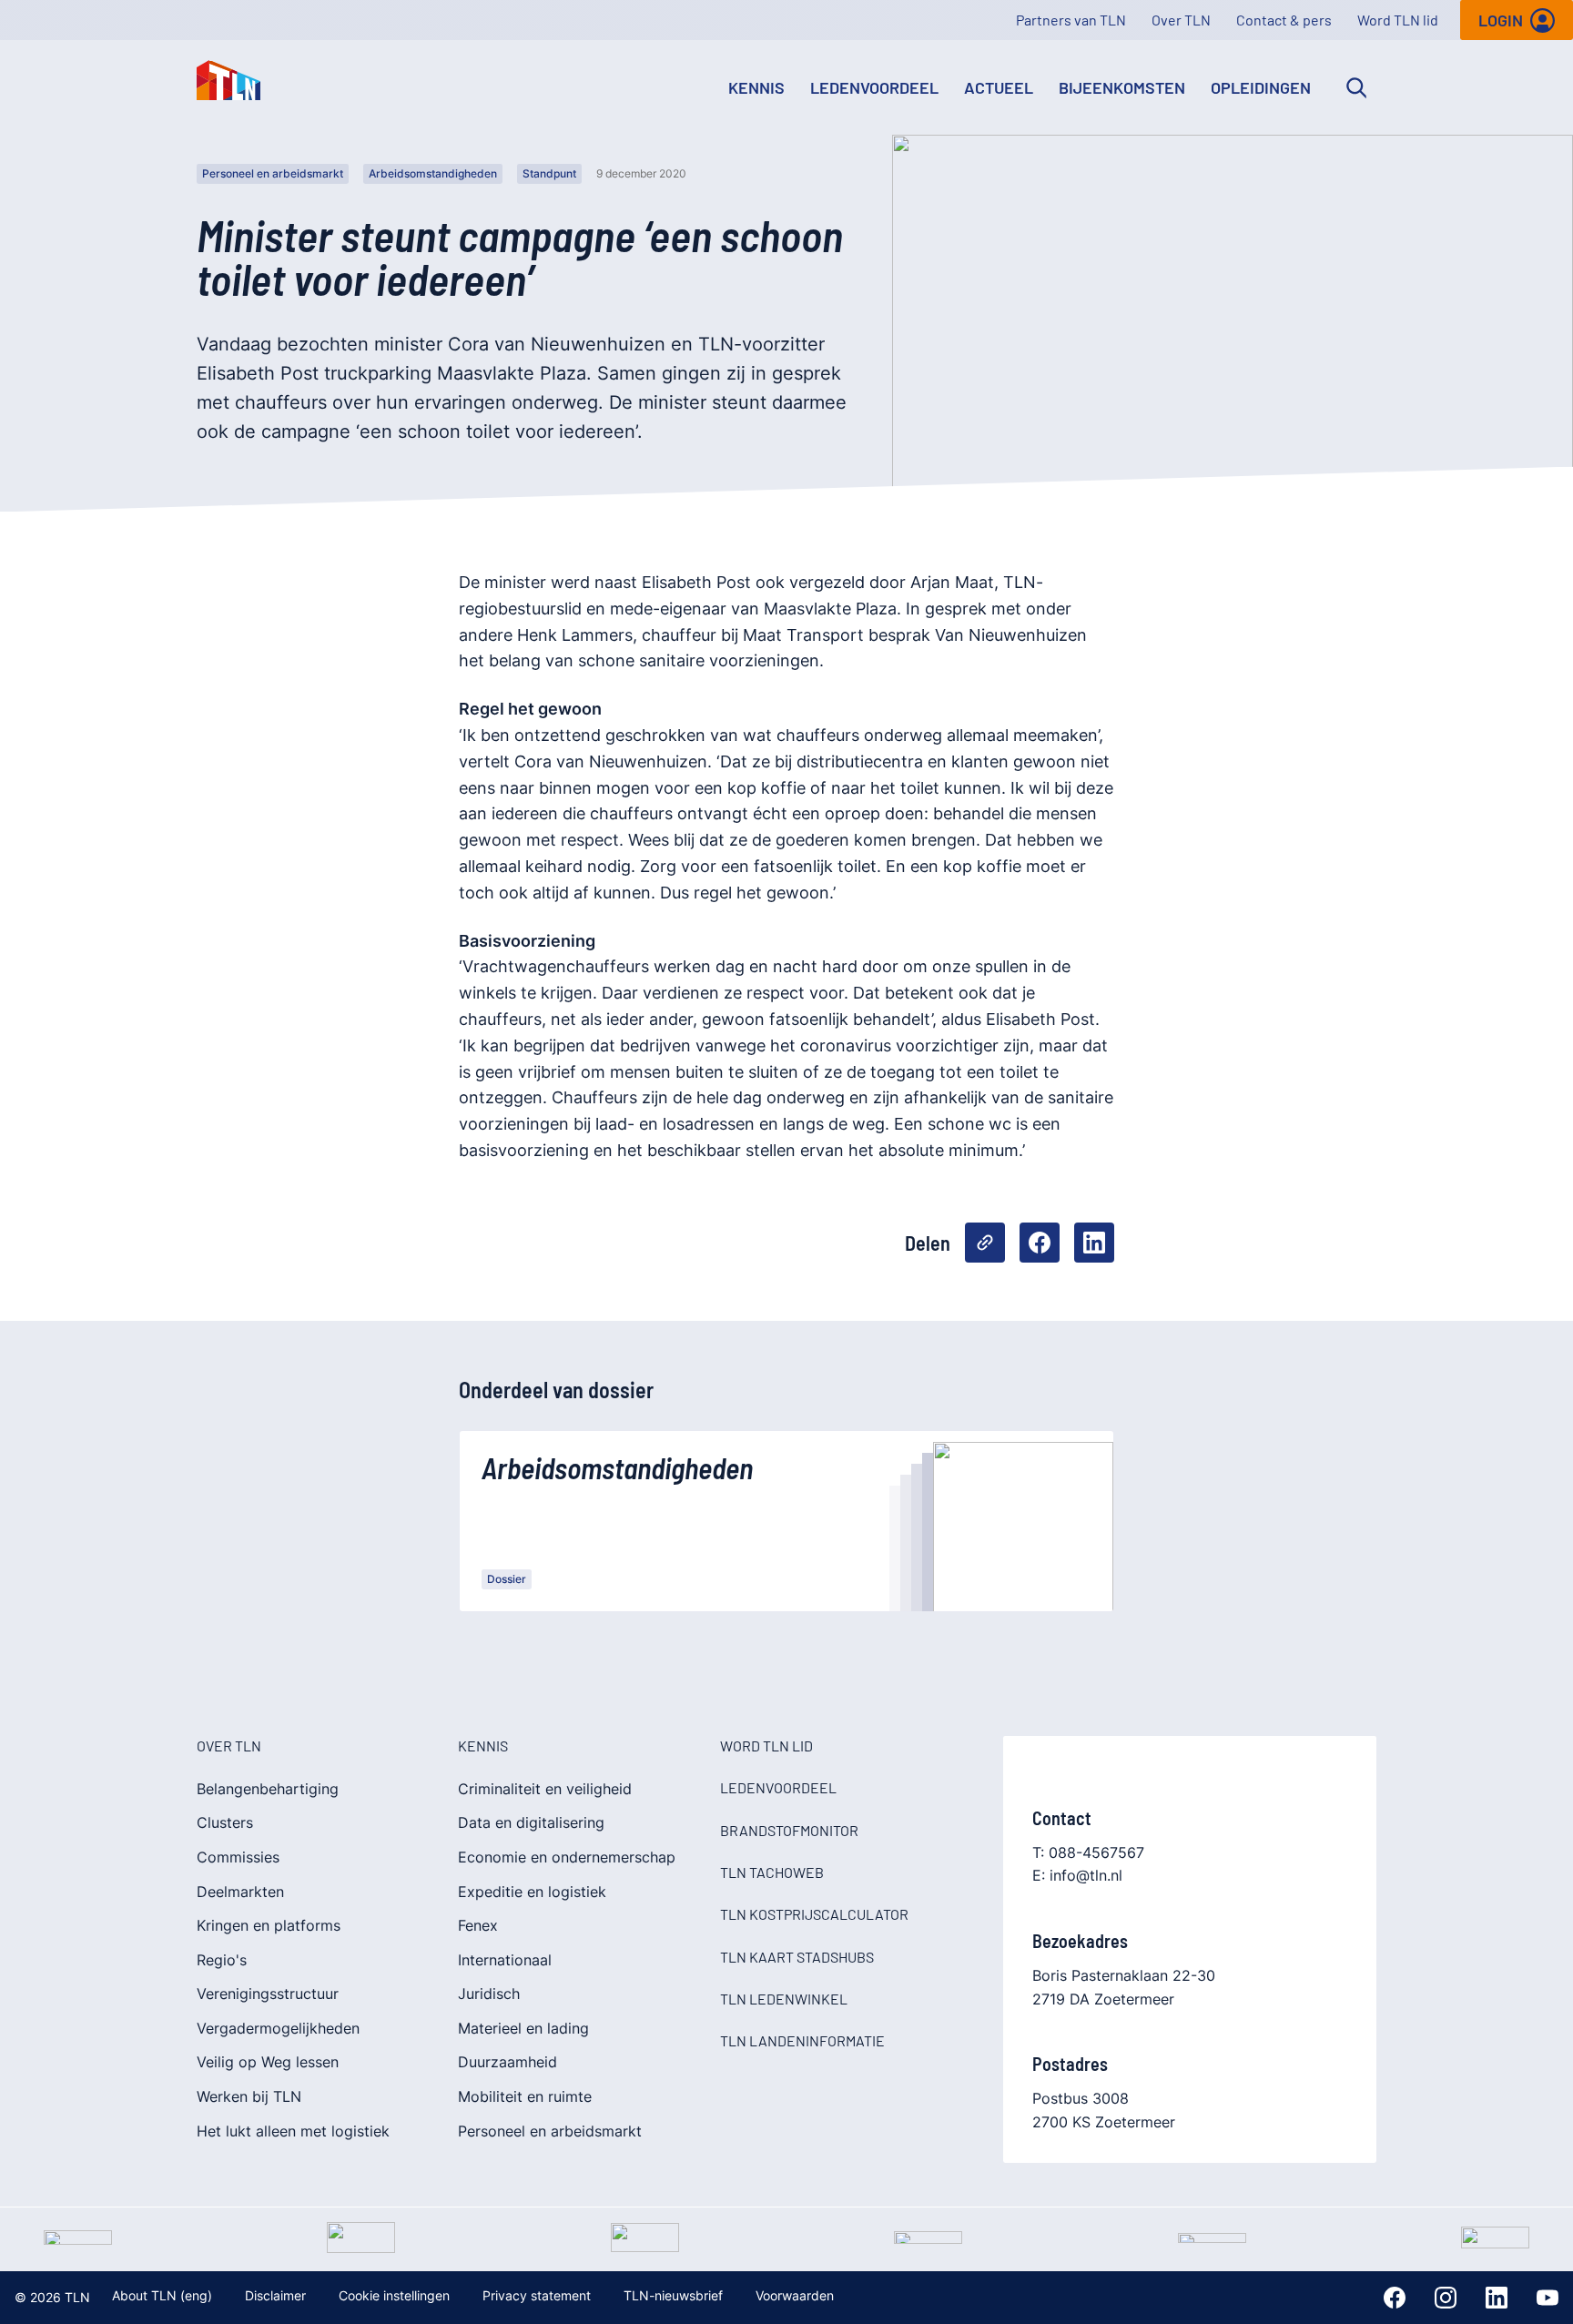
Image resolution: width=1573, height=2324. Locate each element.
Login (1501, 20)
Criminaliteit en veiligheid (545, 1789)
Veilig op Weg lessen (268, 2062)
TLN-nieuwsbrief (673, 2295)
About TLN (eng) (162, 2295)
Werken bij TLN (249, 2096)
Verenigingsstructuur (268, 1994)
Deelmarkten (240, 1892)
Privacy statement (537, 2295)
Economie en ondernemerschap (567, 1857)
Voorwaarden (795, 2295)
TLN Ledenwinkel (784, 1999)
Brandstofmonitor (789, 1830)
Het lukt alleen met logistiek (293, 2131)
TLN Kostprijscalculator (814, 1914)
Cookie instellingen (394, 2295)
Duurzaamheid (507, 2062)
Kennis (756, 87)
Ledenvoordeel (874, 87)
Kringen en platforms (269, 1925)
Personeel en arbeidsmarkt (273, 173)
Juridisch (489, 1994)
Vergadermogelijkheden (278, 2028)
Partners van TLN (1071, 20)
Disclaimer (275, 2295)
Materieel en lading (523, 2028)
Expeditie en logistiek (532, 1892)
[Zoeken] (1356, 87)
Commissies (238, 1857)
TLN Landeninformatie (802, 2040)
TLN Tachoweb (772, 1872)
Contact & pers (1284, 20)
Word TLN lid (1398, 20)
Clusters (225, 1822)
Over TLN (1181, 20)
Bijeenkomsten (1122, 87)
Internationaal (505, 1960)
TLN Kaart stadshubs (797, 1957)
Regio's (222, 1960)
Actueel (999, 87)
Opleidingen (1261, 87)
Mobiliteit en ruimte (525, 2096)
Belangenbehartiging (268, 1789)
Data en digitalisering (531, 1822)
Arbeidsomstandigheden (433, 173)
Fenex (478, 1925)
